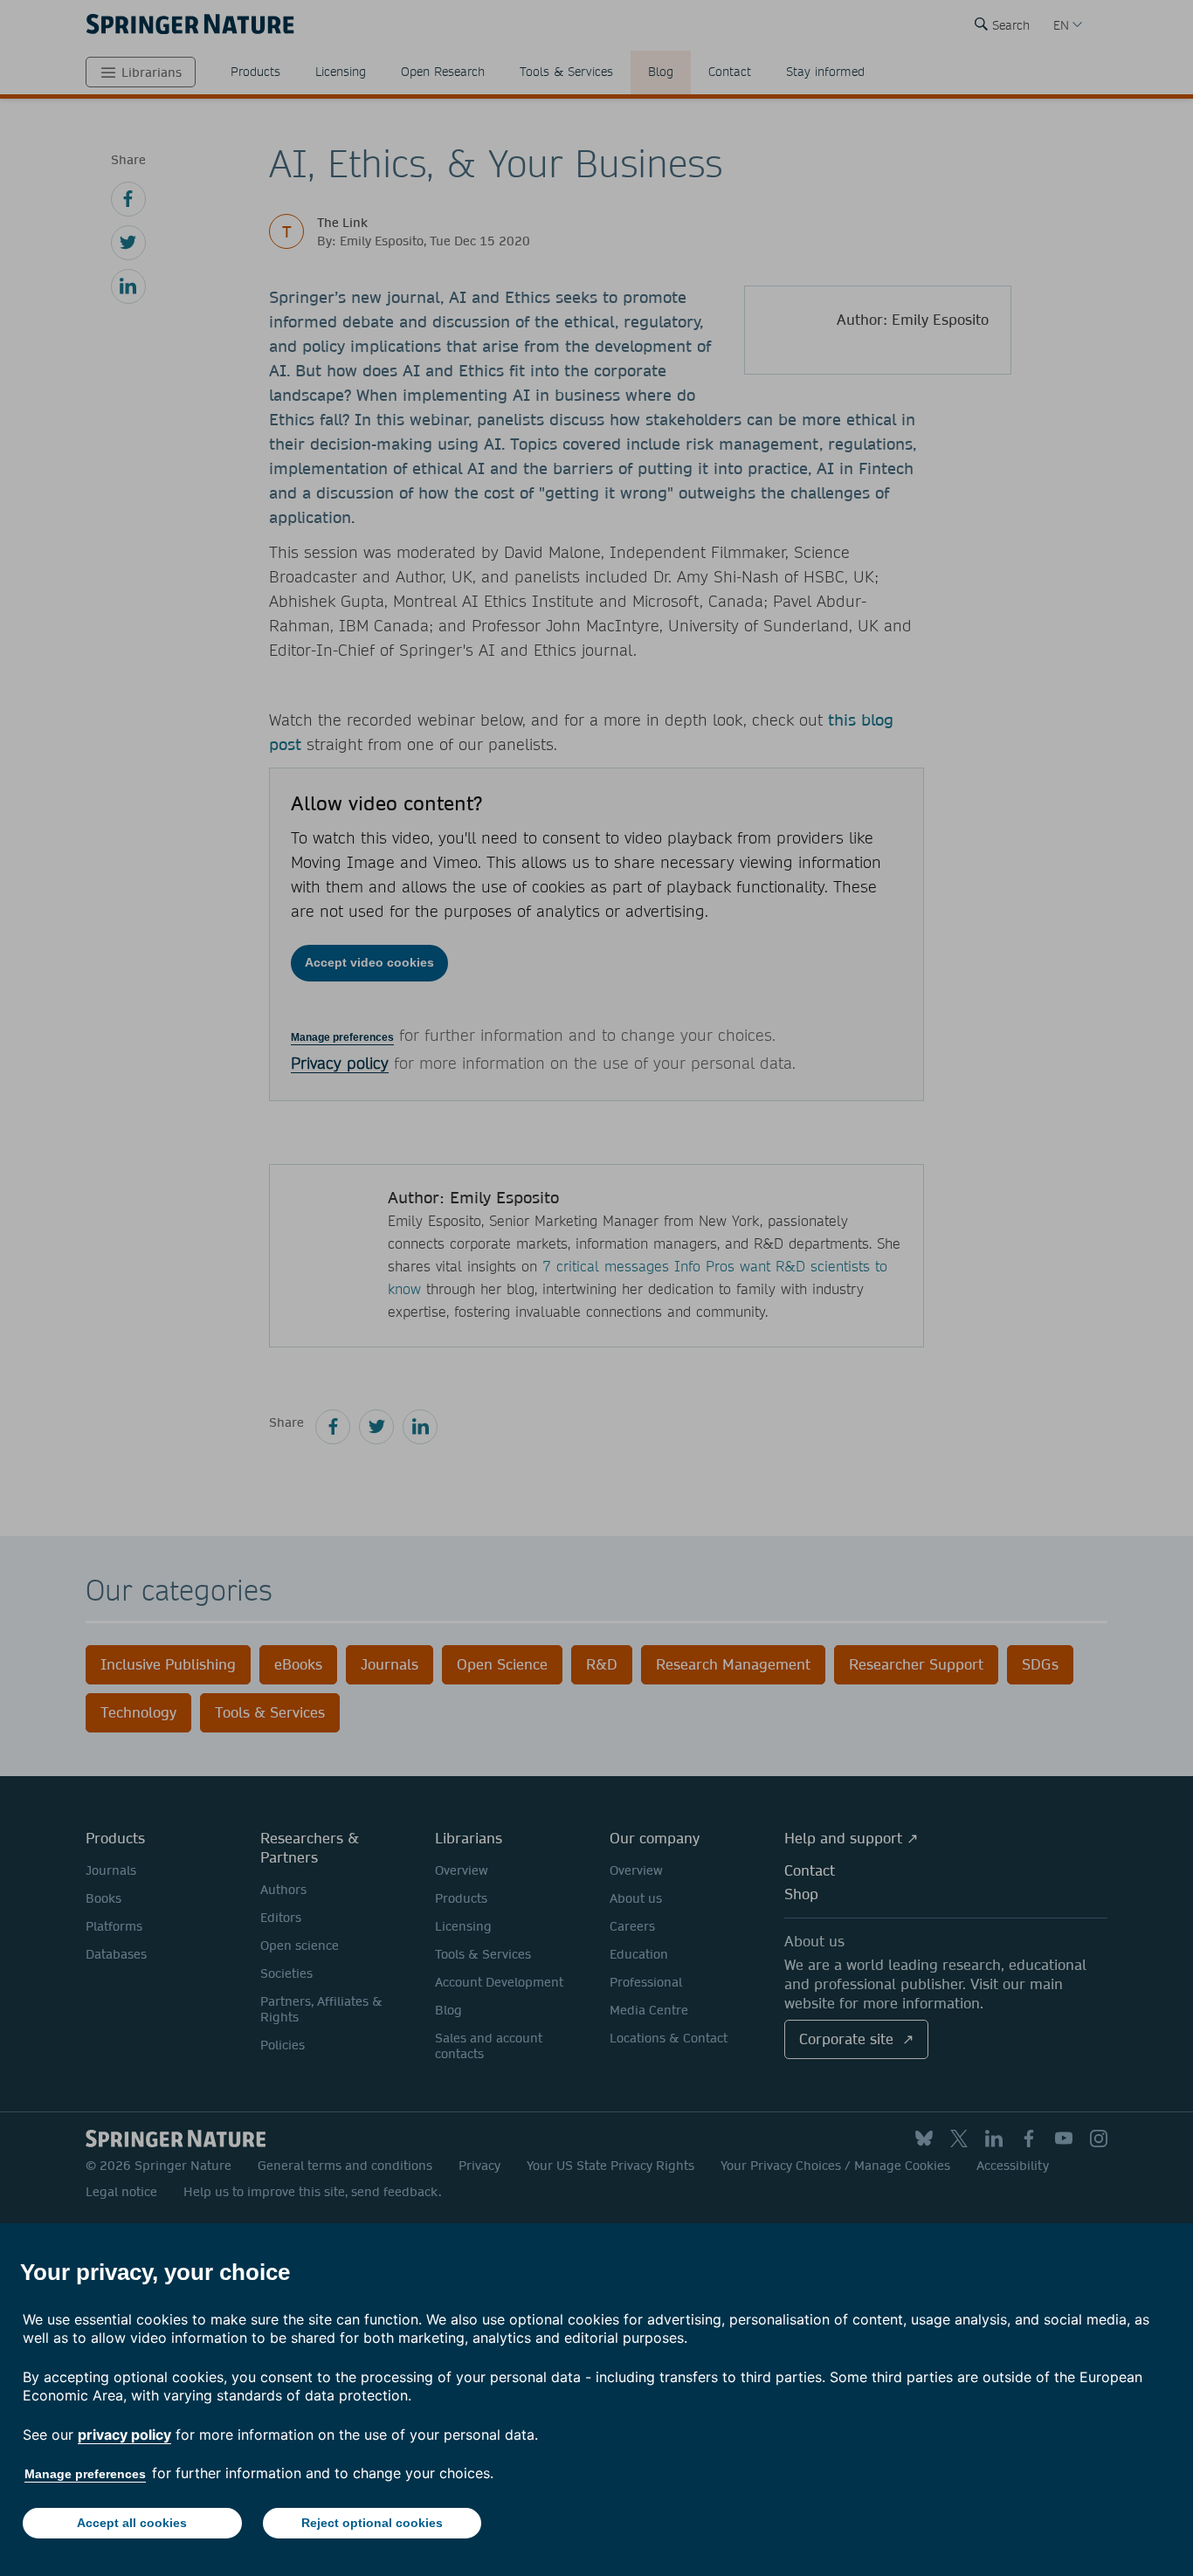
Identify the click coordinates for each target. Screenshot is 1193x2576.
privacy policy (124, 2435)
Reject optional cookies (372, 2523)
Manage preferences (85, 2474)
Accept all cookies (132, 2523)
